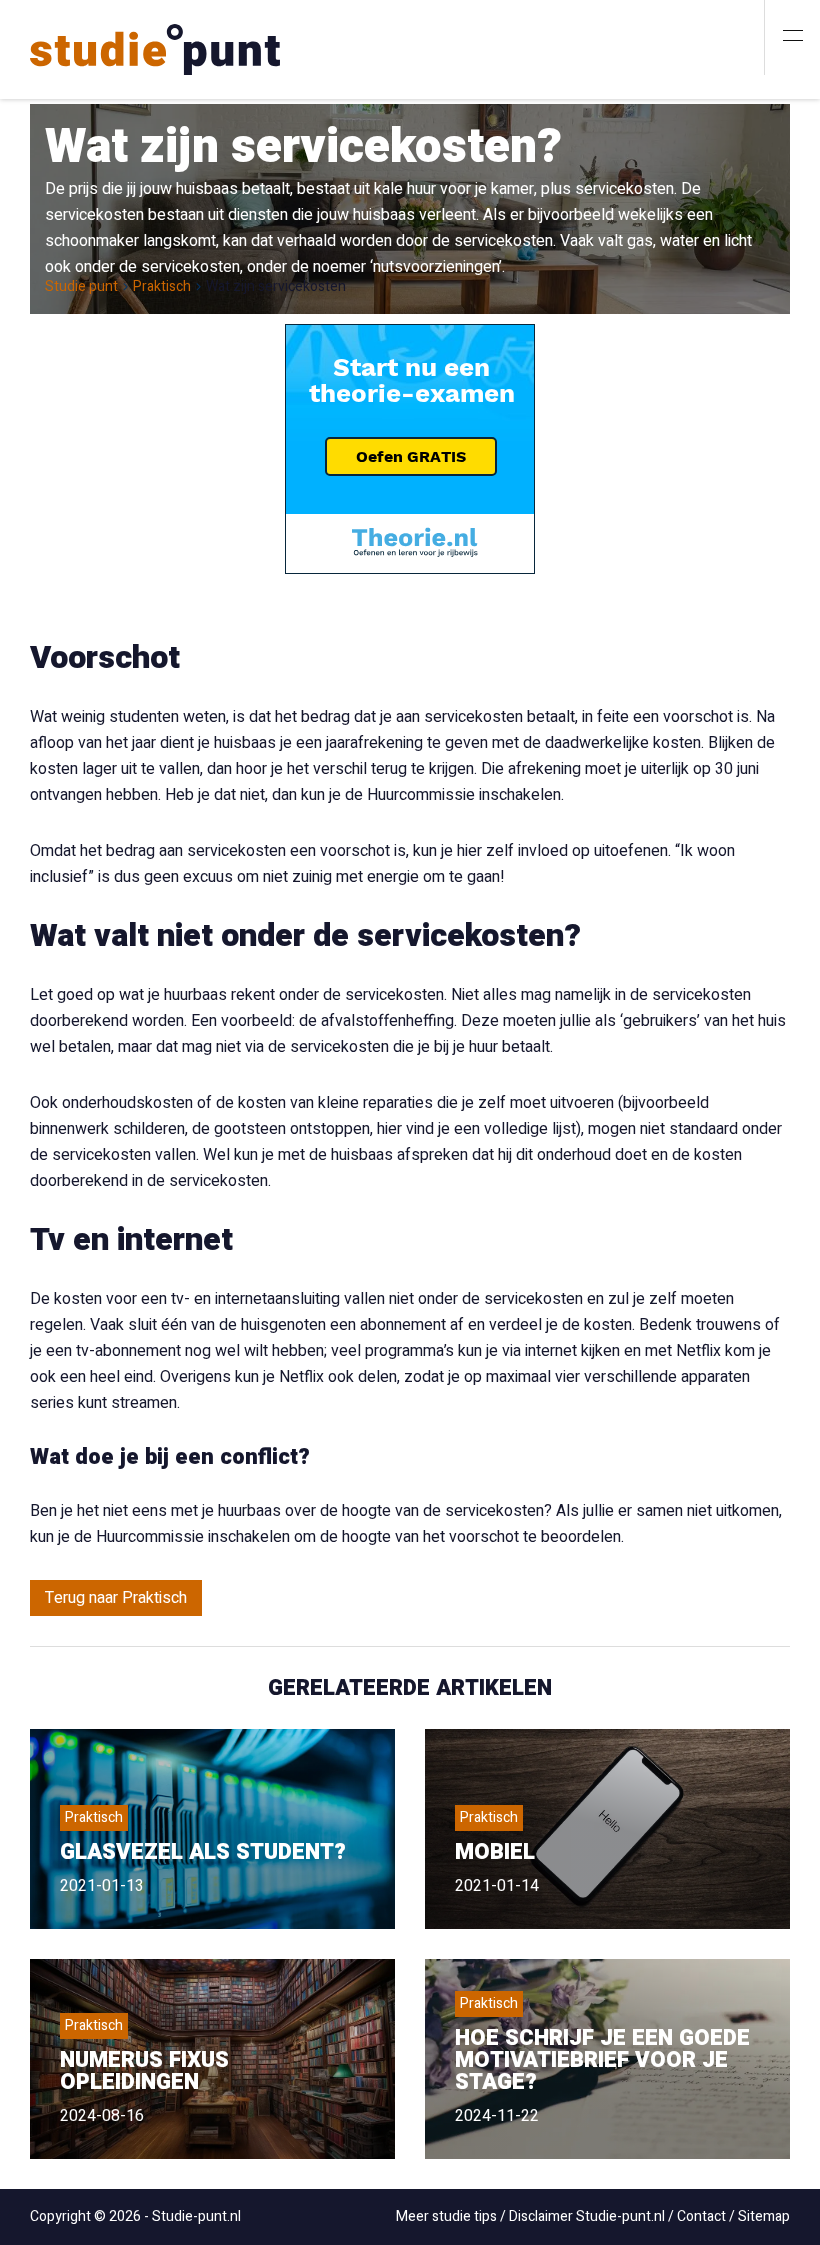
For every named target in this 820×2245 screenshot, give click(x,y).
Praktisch (162, 287)
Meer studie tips (446, 2216)
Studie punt (81, 287)
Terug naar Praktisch (116, 1598)
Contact (701, 2216)
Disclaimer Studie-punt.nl (587, 2216)
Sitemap (764, 2216)
